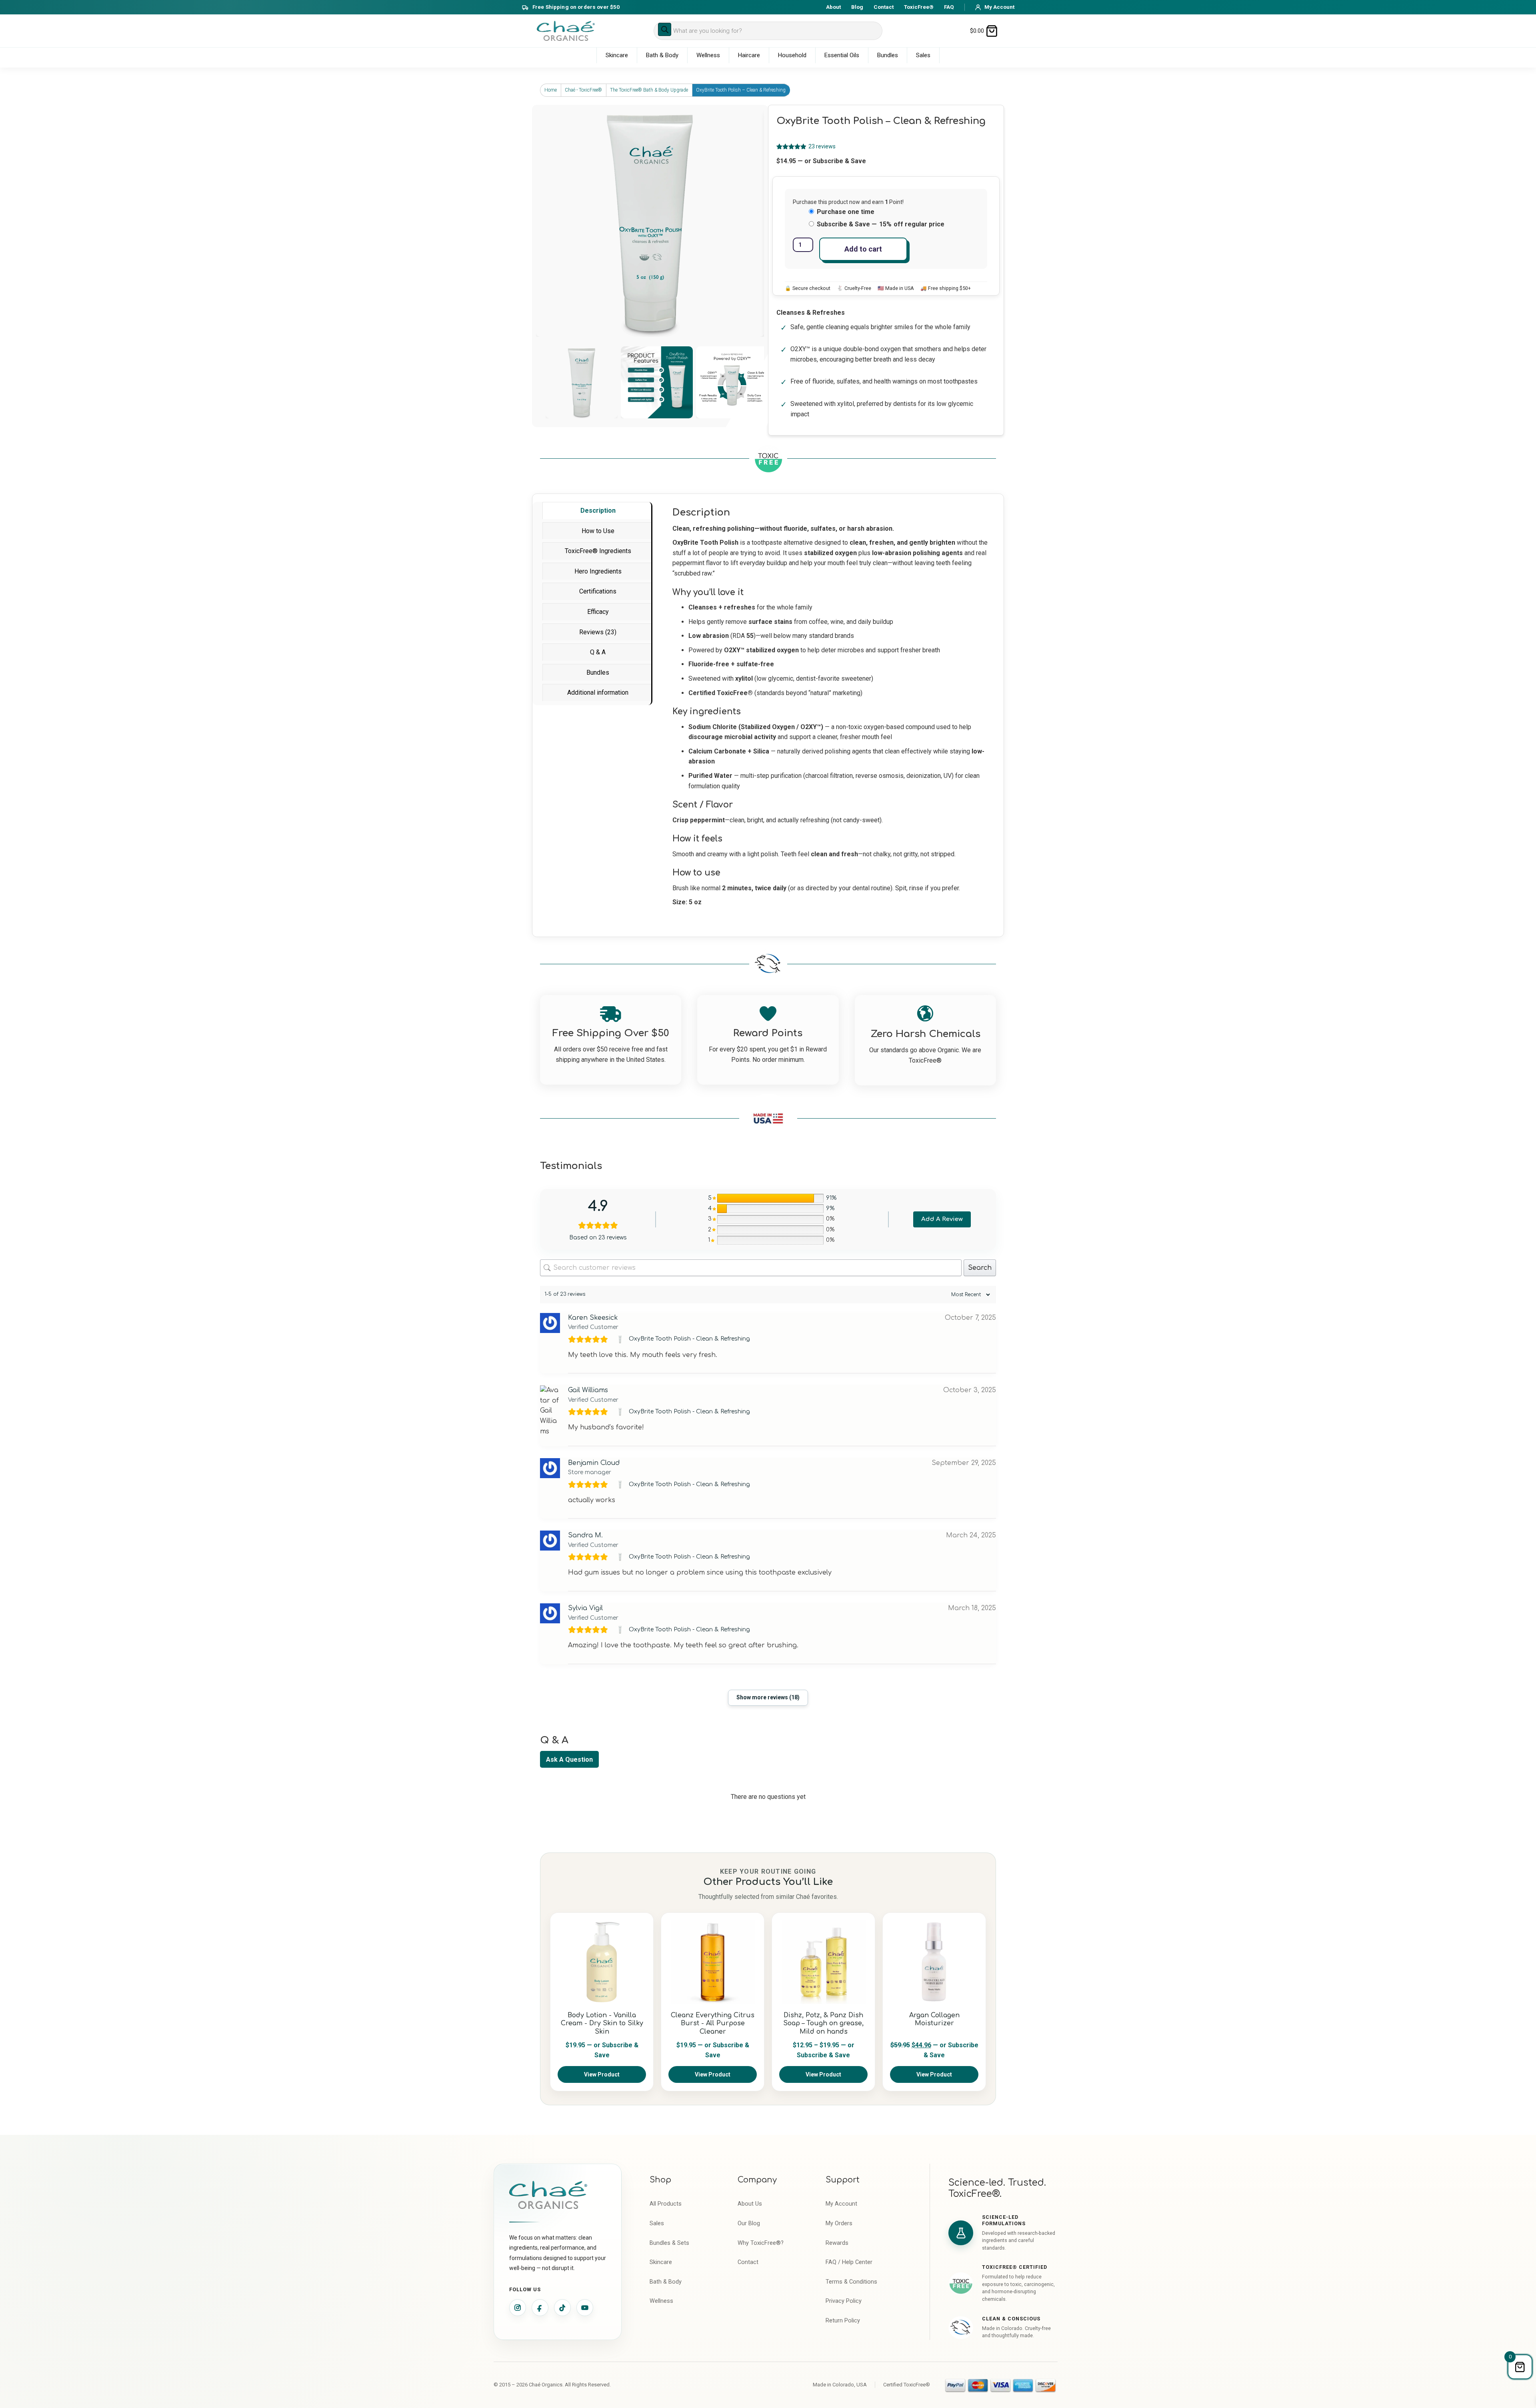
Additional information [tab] (598, 692)
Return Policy (843, 2321)
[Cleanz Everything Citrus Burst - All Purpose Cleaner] (713, 1962)
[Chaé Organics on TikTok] (562, 2308)
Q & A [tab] (598, 652)
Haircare (749, 55)
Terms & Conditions (851, 2282)
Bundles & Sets (669, 2243)
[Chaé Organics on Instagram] (518, 2308)
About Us (750, 2204)
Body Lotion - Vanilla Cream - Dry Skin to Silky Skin (602, 2024)
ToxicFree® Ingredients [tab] (598, 551)
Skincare (617, 55)
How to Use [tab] (598, 531)
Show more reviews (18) (768, 1697)
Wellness (708, 55)
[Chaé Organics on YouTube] (585, 2308)
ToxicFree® (919, 7)
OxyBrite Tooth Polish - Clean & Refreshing (689, 1339)
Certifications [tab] (598, 591)
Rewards (837, 2243)
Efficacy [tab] (598, 612)
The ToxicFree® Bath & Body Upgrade (649, 90)
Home (551, 90)
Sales (923, 55)
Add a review (942, 1219)
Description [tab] (598, 511)
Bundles (888, 55)
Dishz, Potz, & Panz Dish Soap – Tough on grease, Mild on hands (823, 2024)
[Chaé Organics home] (566, 31)
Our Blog (749, 2223)
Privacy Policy (844, 2301)
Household (792, 55)
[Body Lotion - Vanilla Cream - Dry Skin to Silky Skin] (602, 1962)
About (833, 7)
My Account (841, 2204)
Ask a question (569, 1760)
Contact (884, 7)
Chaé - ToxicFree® (583, 90)
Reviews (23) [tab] (598, 632)
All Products (666, 2204)
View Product (602, 2074)
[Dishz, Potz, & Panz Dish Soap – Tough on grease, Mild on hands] (823, 1962)
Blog (857, 7)
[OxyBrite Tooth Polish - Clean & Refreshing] (621, 1339)
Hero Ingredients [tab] (598, 571)
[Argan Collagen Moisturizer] (934, 1962)
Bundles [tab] (598, 672)
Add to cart (863, 249)
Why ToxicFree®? (761, 2243)
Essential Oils (842, 55)
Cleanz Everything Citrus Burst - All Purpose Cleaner (713, 2024)
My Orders (839, 2223)
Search (980, 1268)
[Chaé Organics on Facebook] (540, 2308)
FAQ (949, 7)
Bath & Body (662, 55)
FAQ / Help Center (849, 2262)
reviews (822, 146)
